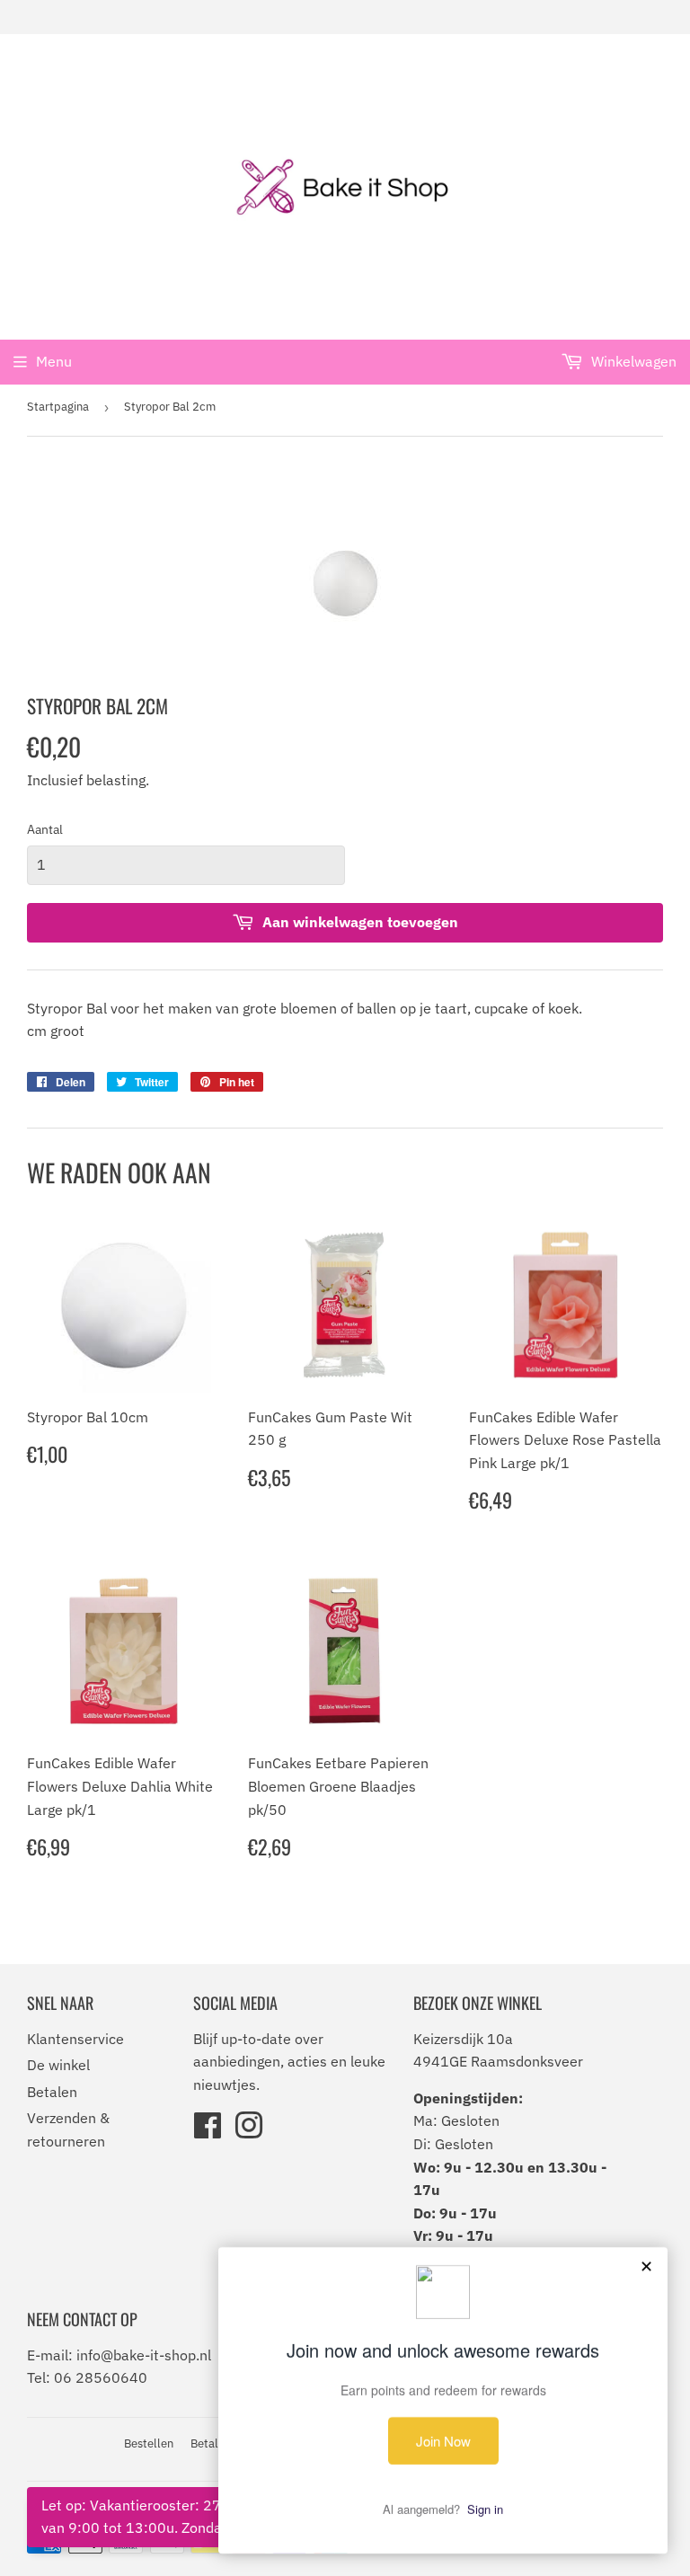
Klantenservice (75, 2039)
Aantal (45, 829)
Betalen (52, 2092)
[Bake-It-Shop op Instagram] (249, 2131)
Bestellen (149, 2443)
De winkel (58, 2065)
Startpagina (58, 407)
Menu (54, 361)
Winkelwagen (632, 361)
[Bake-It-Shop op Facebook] (208, 2131)
